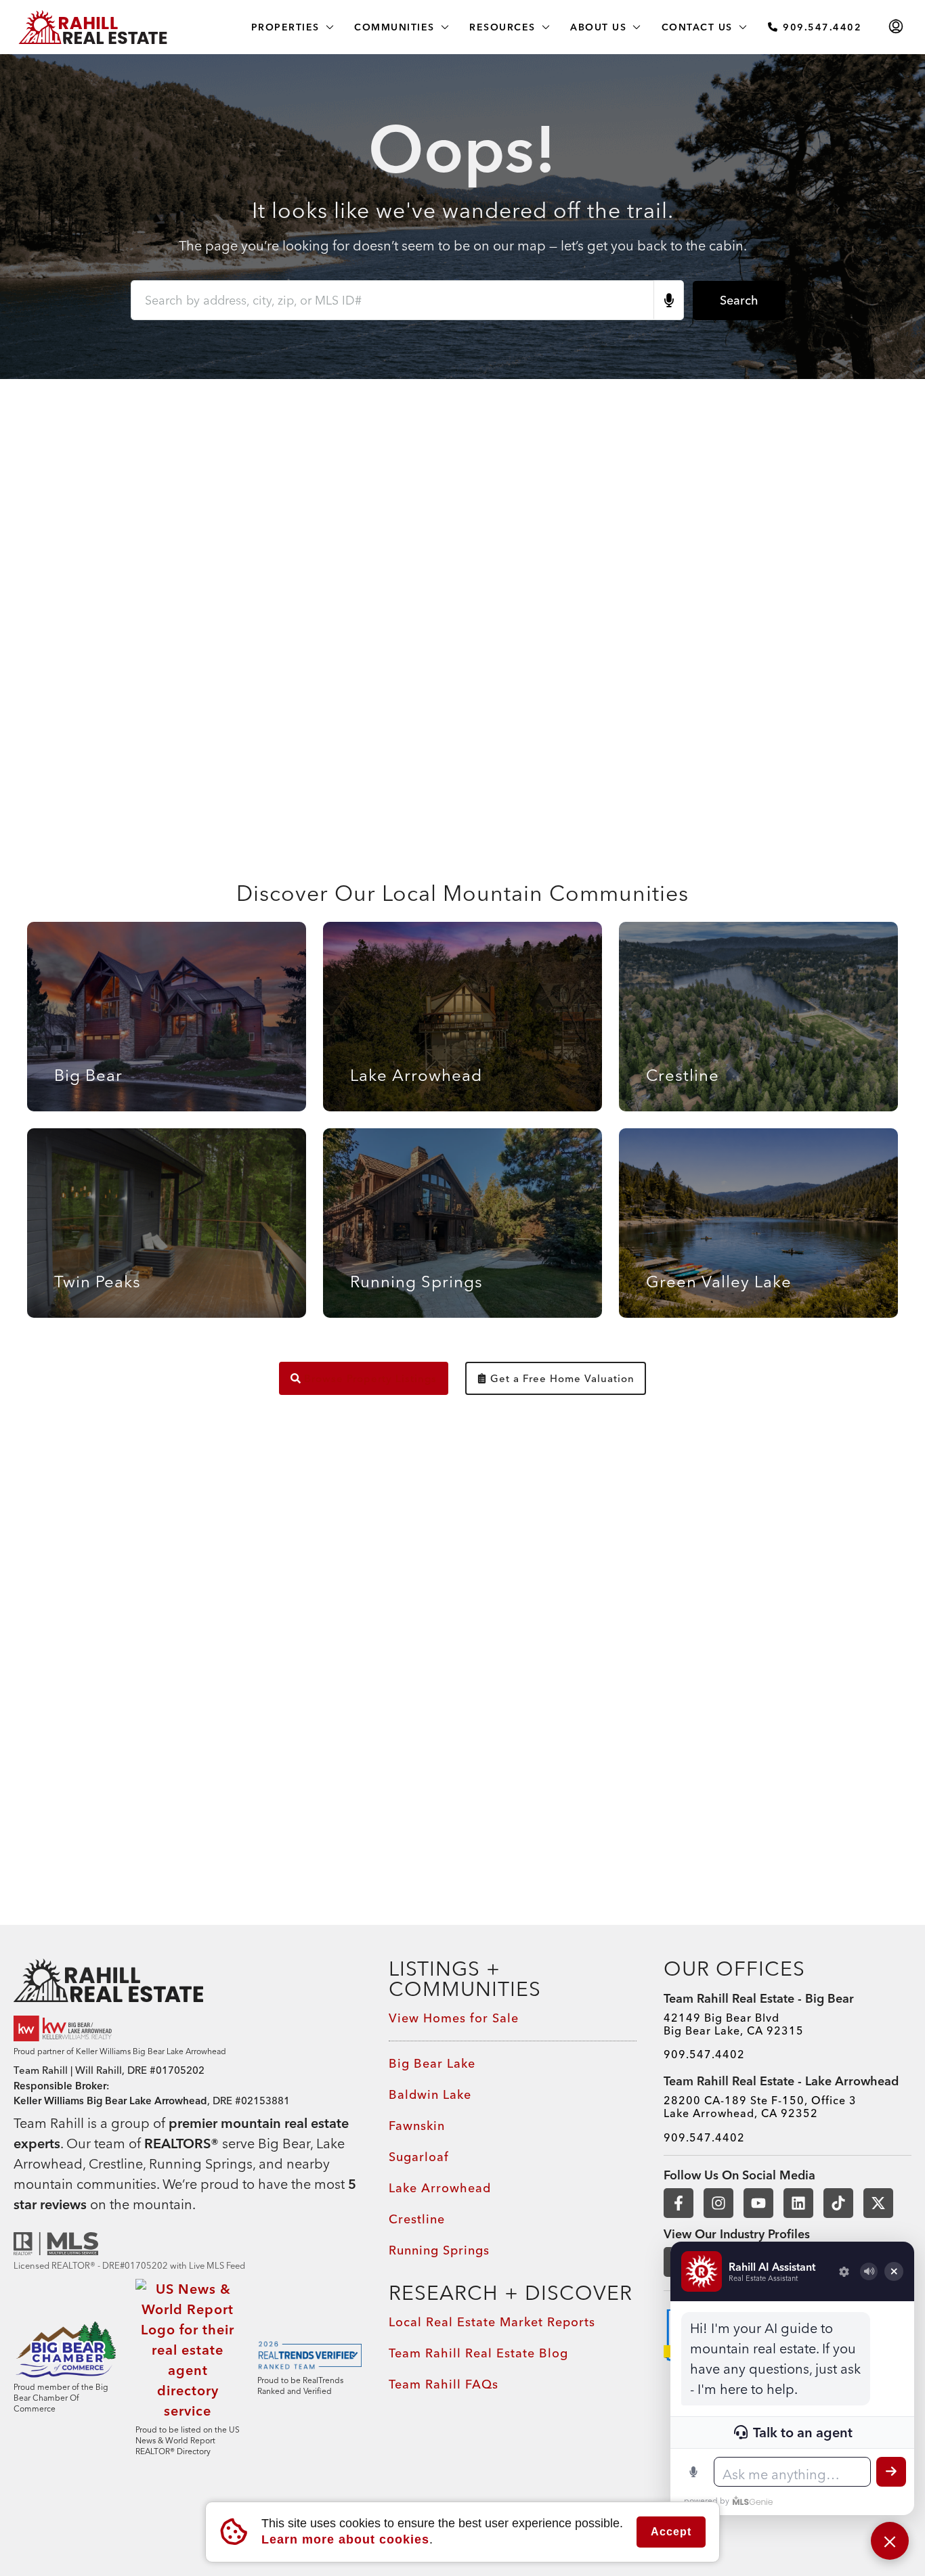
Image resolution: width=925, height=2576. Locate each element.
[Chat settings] (844, 2271)
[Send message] (891, 2472)
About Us (598, 27)
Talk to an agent (803, 2432)
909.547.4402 (821, 27)
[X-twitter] (878, 2203)
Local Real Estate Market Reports (492, 2322)
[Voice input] (693, 2472)
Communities (394, 27)
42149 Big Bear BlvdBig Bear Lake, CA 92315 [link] (734, 2024)
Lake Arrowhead (440, 2188)
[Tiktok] (838, 2203)
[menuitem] (896, 27)
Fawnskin (417, 2126)
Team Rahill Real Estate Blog (478, 2353)
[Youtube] (758, 2203)
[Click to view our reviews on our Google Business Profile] (64, 2028)
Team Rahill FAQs (444, 2384)
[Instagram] (718, 2203)
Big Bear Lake (432, 2063)
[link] (188, 1980)
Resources (502, 27)
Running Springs (439, 2250)
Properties (285, 27)
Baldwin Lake (430, 2094)
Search (739, 300)
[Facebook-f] (679, 2203)
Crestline (417, 2219)
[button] (345, 2539)
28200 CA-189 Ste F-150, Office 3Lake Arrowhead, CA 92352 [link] (760, 2107)
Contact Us (697, 27)
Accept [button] (671, 2532)
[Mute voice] (869, 2271)
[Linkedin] (798, 2203)
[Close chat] (890, 2541)
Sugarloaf (419, 2157)
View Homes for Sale (454, 2018)
